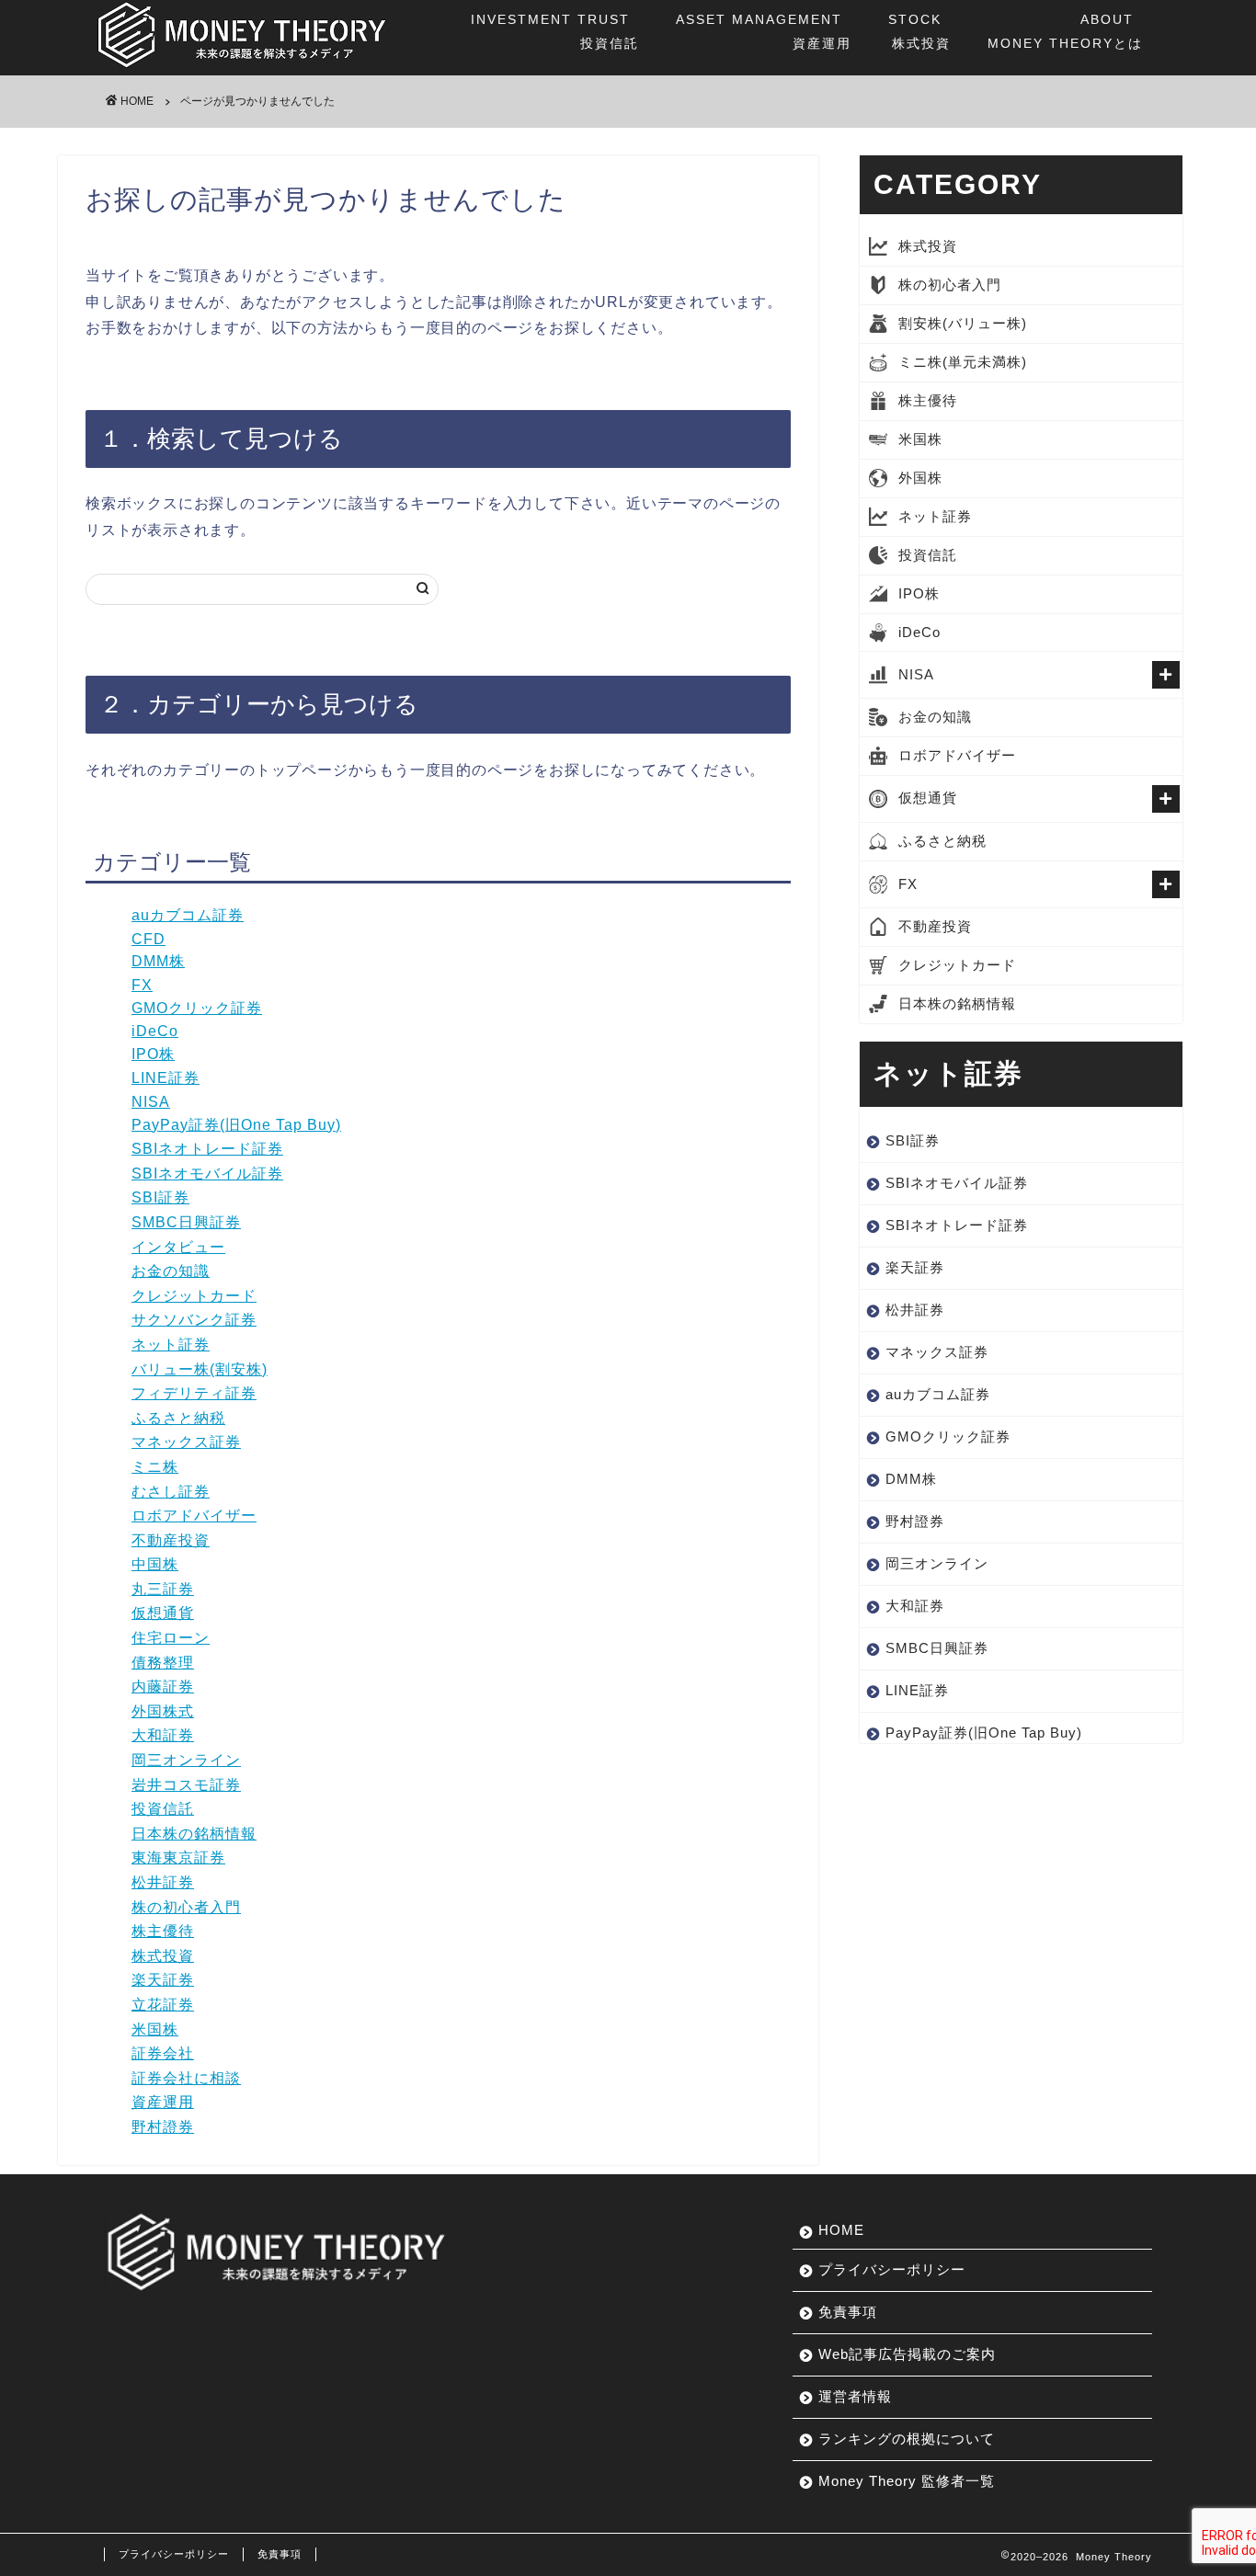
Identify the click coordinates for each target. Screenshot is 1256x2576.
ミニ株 (155, 1467)
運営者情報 (855, 2396)
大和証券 (163, 1735)
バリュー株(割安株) (200, 1369)
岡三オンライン (186, 1760)
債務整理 (163, 1663)
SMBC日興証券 (186, 1222)
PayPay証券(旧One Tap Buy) (236, 1125)
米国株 (155, 2029)
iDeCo (155, 1031)
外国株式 (163, 1711)
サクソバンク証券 (194, 1320)
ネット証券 (171, 1345)
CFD (148, 939)
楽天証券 (163, 1980)
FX (142, 985)
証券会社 (163, 2053)
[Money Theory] (242, 68)
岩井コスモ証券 (186, 1785)
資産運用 (764, 31)
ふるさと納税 (178, 1418)
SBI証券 (160, 1197)
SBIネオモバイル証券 (207, 1174)
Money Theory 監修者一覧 (907, 2481)
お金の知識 (171, 1271)
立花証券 (163, 2005)
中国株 (155, 1564)
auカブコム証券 (188, 915)
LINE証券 (166, 1078)
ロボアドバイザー (194, 1516)
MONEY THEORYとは (1065, 31)
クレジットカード (194, 1296)
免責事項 (848, 2312)
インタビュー (178, 1247)
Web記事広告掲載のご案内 (907, 2354)
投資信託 (555, 31)
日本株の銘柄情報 (194, 1834)
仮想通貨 (163, 1613)
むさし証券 (171, 1492)
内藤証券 (163, 1687)
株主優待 (163, 1931)
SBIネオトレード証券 (207, 1149)
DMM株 (158, 961)
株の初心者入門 (186, 1907)
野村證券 (163, 2127)
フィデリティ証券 (194, 1393)
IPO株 (153, 1054)
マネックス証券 (186, 1442)
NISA (151, 1102)
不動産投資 (171, 1540)
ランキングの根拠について (907, 2439)
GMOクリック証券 (197, 1008)
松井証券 (163, 1882)
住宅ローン (171, 1638)
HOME (841, 2230)
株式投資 (919, 31)
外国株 (920, 478)
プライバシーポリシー (892, 2269)
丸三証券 (163, 1589)
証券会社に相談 (186, 2078)
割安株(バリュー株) (963, 323)
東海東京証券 (178, 1858)
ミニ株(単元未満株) (963, 362)
